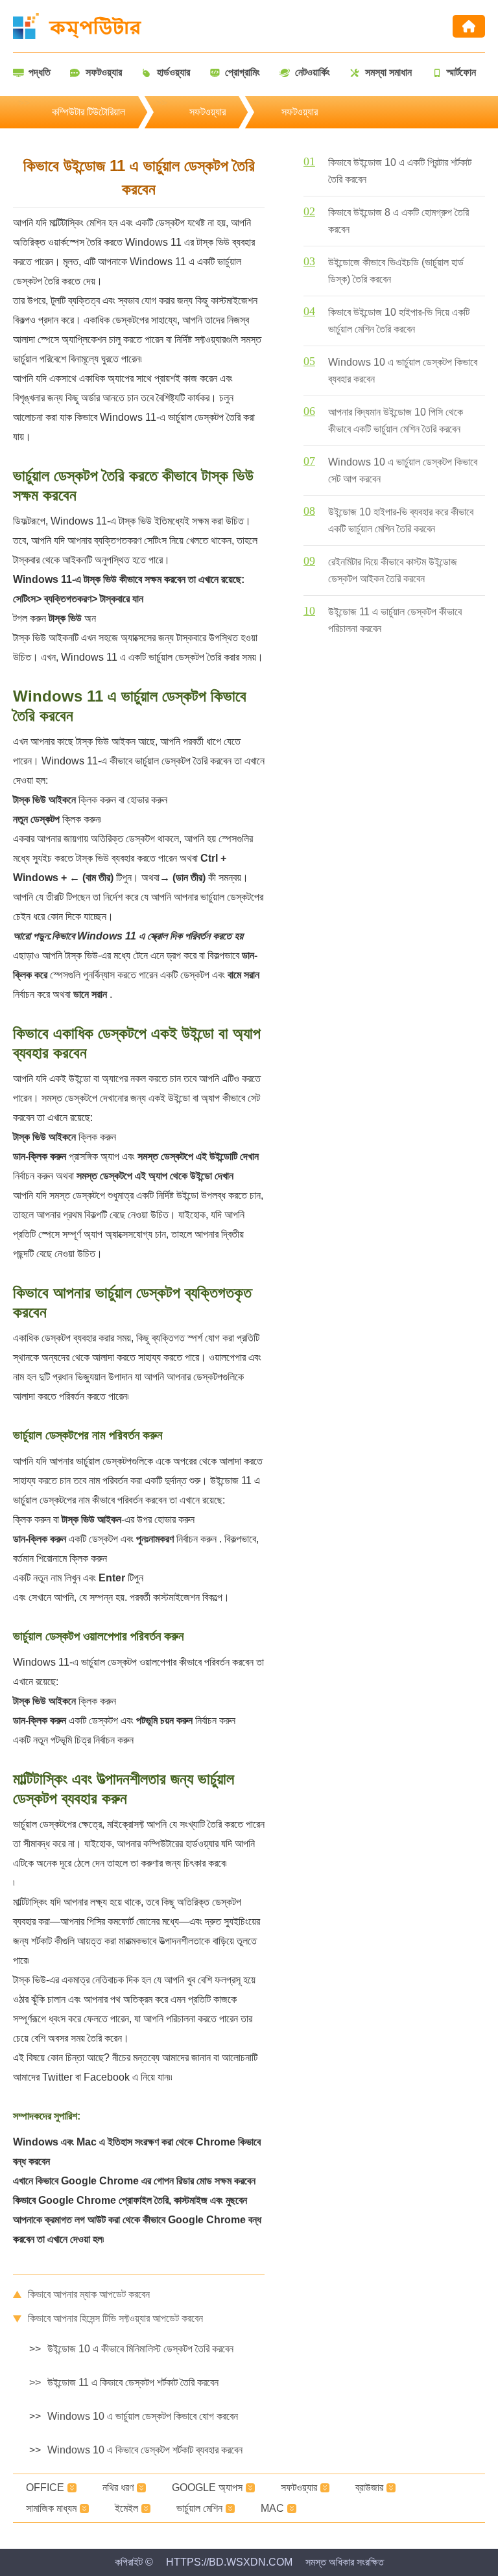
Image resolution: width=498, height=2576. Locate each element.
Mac (272, 2508)
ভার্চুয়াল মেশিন (199, 2508)
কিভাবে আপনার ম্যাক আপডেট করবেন (89, 2294)
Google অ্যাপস (207, 2487)
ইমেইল (126, 2508)
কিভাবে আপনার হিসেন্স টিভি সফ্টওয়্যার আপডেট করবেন (115, 2318)
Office (45, 2487)
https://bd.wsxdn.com (229, 2562)
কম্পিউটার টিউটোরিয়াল (89, 112)
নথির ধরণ (118, 2487)
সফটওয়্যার (207, 112)
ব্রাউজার (369, 2487)
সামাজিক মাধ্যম (51, 2508)
